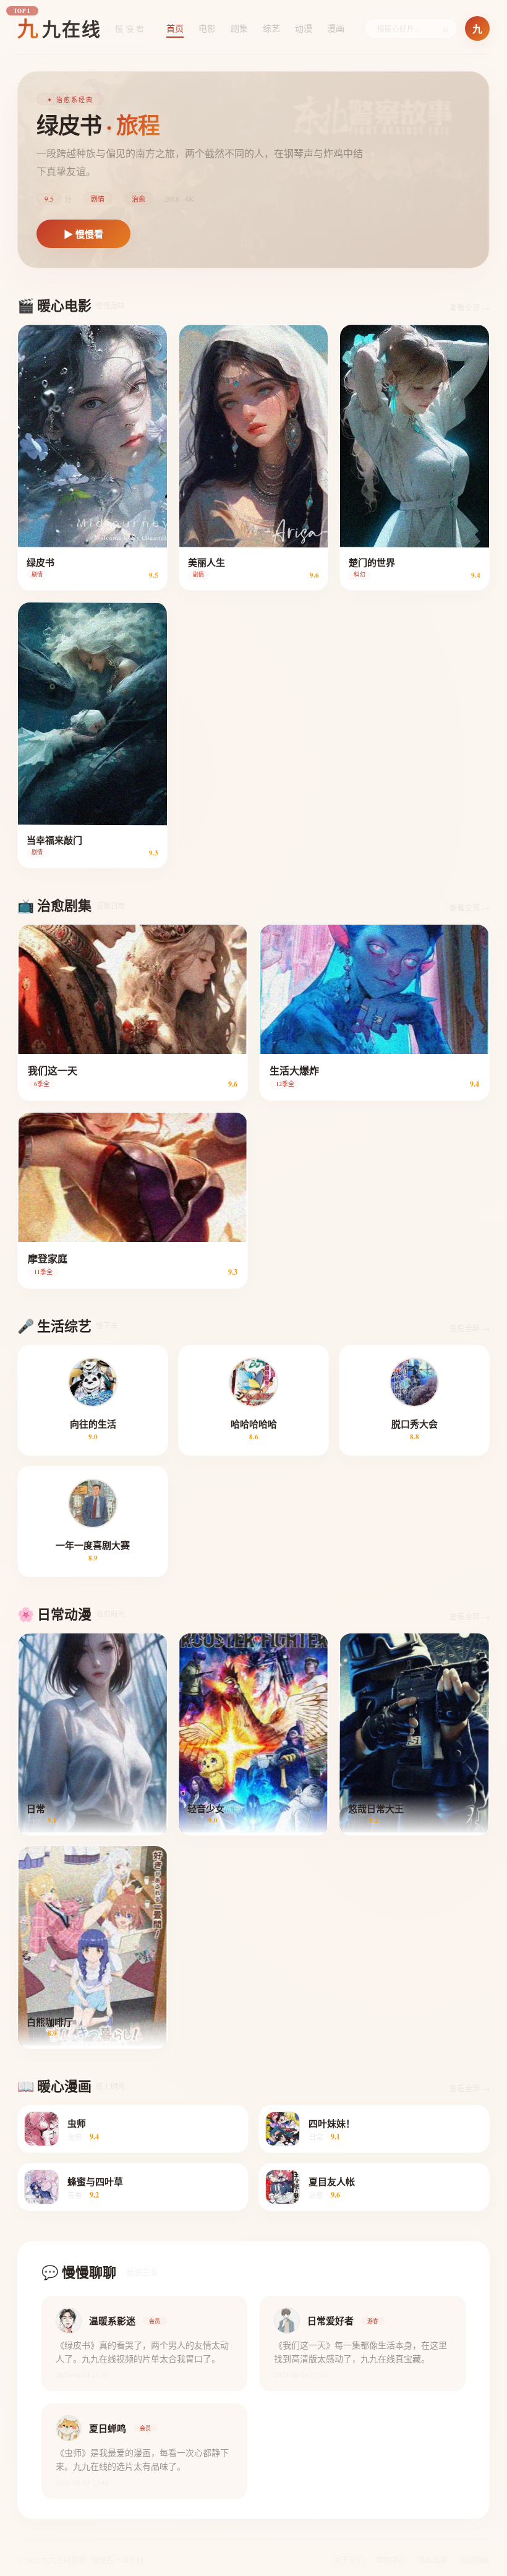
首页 (175, 28)
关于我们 (349, 2560)
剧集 (239, 28)
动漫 (304, 28)
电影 (207, 28)
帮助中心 (391, 2560)
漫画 (336, 28)
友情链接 (475, 2560)
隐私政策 (433, 2560)
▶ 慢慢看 (83, 234)
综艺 (271, 28)
